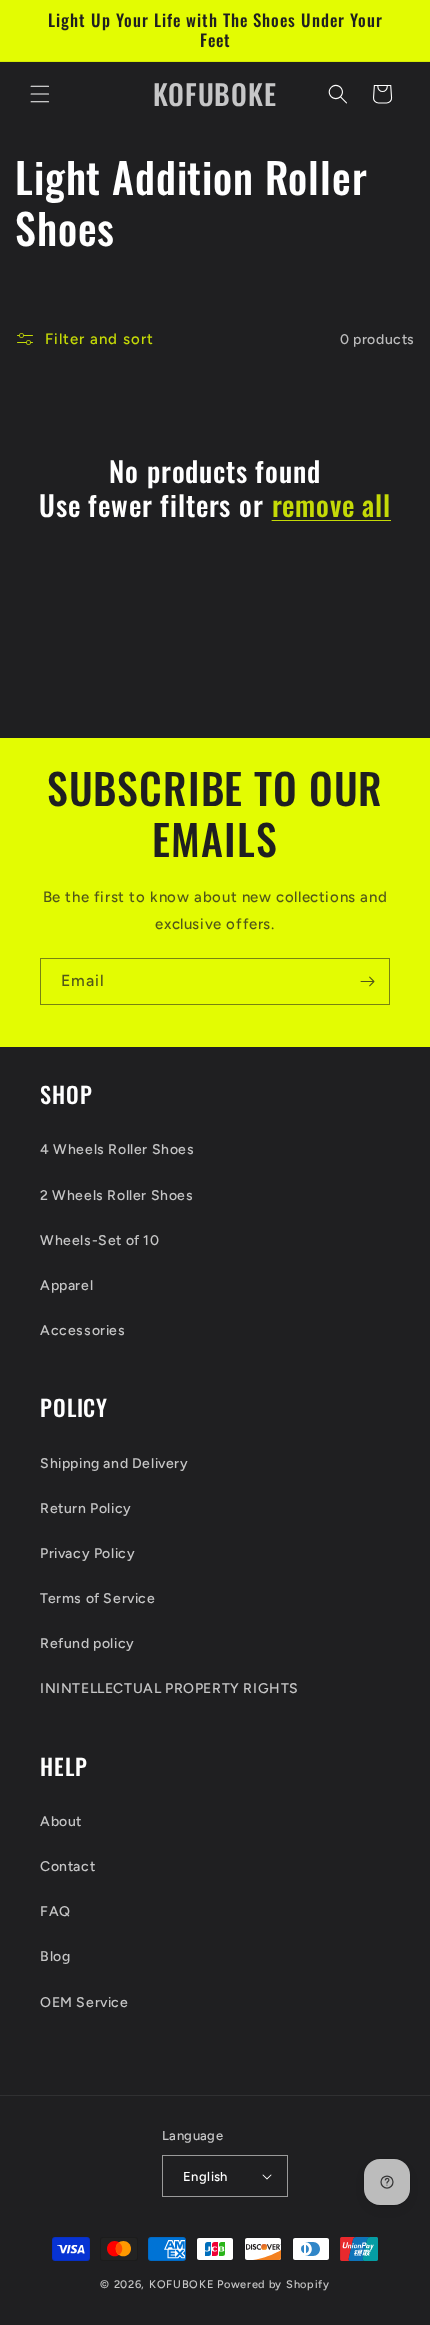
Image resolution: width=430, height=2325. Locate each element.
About (61, 1821)
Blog (55, 1956)
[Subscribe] (367, 981)
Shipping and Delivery (114, 1463)
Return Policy (86, 1508)
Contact (67, 1866)
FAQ (55, 1911)
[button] (40, 94)
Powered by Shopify (273, 2284)
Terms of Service (98, 1598)
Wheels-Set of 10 (100, 1240)
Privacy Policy (87, 1553)
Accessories (83, 1330)
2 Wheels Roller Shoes (117, 1195)
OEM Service (84, 2002)
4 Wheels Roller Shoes (117, 1149)
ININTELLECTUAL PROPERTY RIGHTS (169, 1688)
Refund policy (87, 1643)
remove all (331, 505)
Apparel (66, 1285)
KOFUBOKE (182, 2284)
